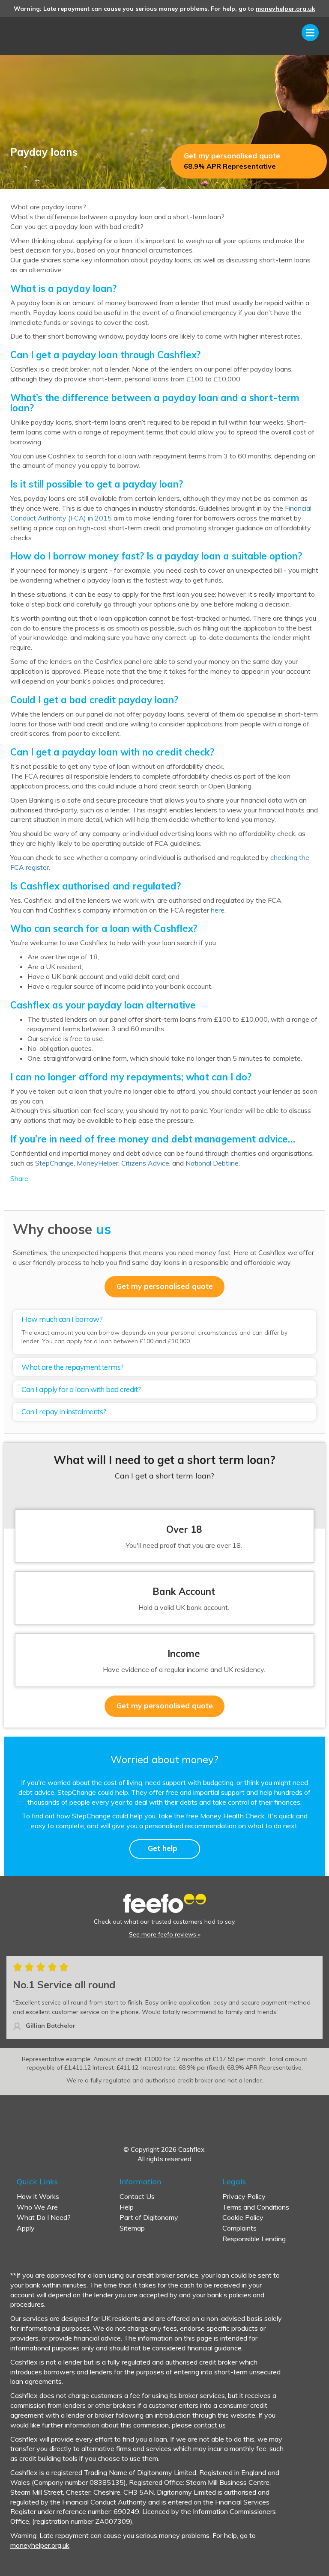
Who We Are (37, 2207)
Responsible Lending (254, 2239)
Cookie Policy (243, 2217)
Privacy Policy (244, 2196)
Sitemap (132, 2228)
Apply (26, 2228)
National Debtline (212, 1163)
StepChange (54, 1163)
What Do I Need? (44, 2217)
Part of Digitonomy (149, 2217)
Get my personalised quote (232, 161)
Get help (163, 1848)
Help (127, 2207)
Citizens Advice (145, 1163)
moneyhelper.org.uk (286, 9)
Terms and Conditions (256, 2207)
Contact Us (137, 2196)
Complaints (239, 2228)
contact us (210, 2425)
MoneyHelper (97, 1163)
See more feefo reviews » (165, 1934)
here (218, 910)
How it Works (38, 2196)
